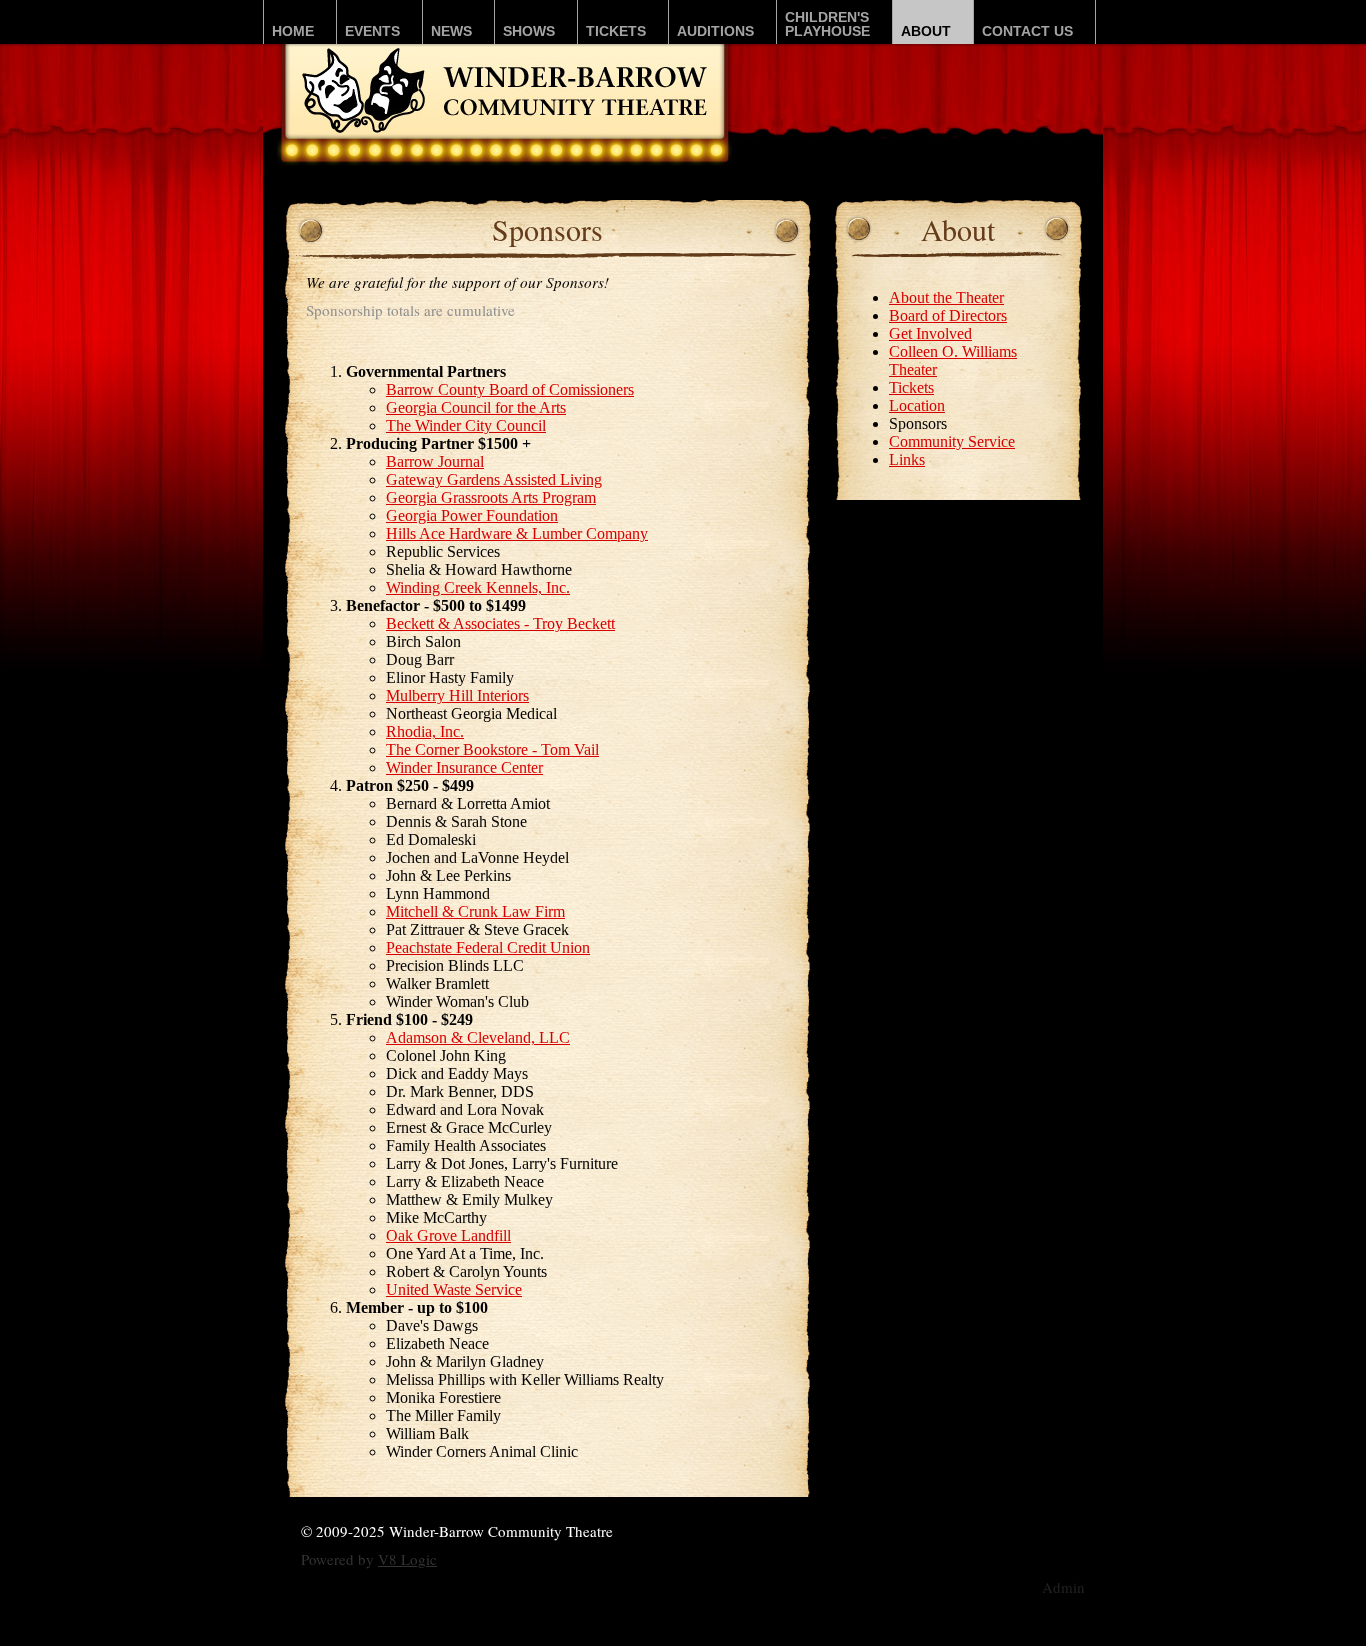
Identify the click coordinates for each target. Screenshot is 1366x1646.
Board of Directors (948, 315)
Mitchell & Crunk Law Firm (475, 911)
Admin (1063, 1587)
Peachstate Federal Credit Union (488, 947)
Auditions (715, 31)
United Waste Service (454, 1289)
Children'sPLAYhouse (827, 24)
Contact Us (1027, 31)
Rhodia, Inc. (425, 731)
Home (293, 31)
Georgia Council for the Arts (476, 407)
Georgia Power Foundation (472, 515)
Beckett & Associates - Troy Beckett (500, 623)
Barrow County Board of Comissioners (510, 389)
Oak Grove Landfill (448, 1235)
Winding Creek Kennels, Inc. (478, 587)
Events (372, 31)
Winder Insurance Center (464, 767)
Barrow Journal (435, 461)
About (926, 31)
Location (917, 405)
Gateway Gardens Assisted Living (494, 479)
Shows (529, 31)
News (451, 31)
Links (907, 459)
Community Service (952, 441)
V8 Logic (407, 1559)
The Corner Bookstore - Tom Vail (492, 749)
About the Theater (946, 297)
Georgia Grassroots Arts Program (491, 497)
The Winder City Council (466, 425)
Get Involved (930, 333)
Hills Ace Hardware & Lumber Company (517, 533)
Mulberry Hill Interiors (457, 695)
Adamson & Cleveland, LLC (478, 1037)
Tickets (616, 31)
